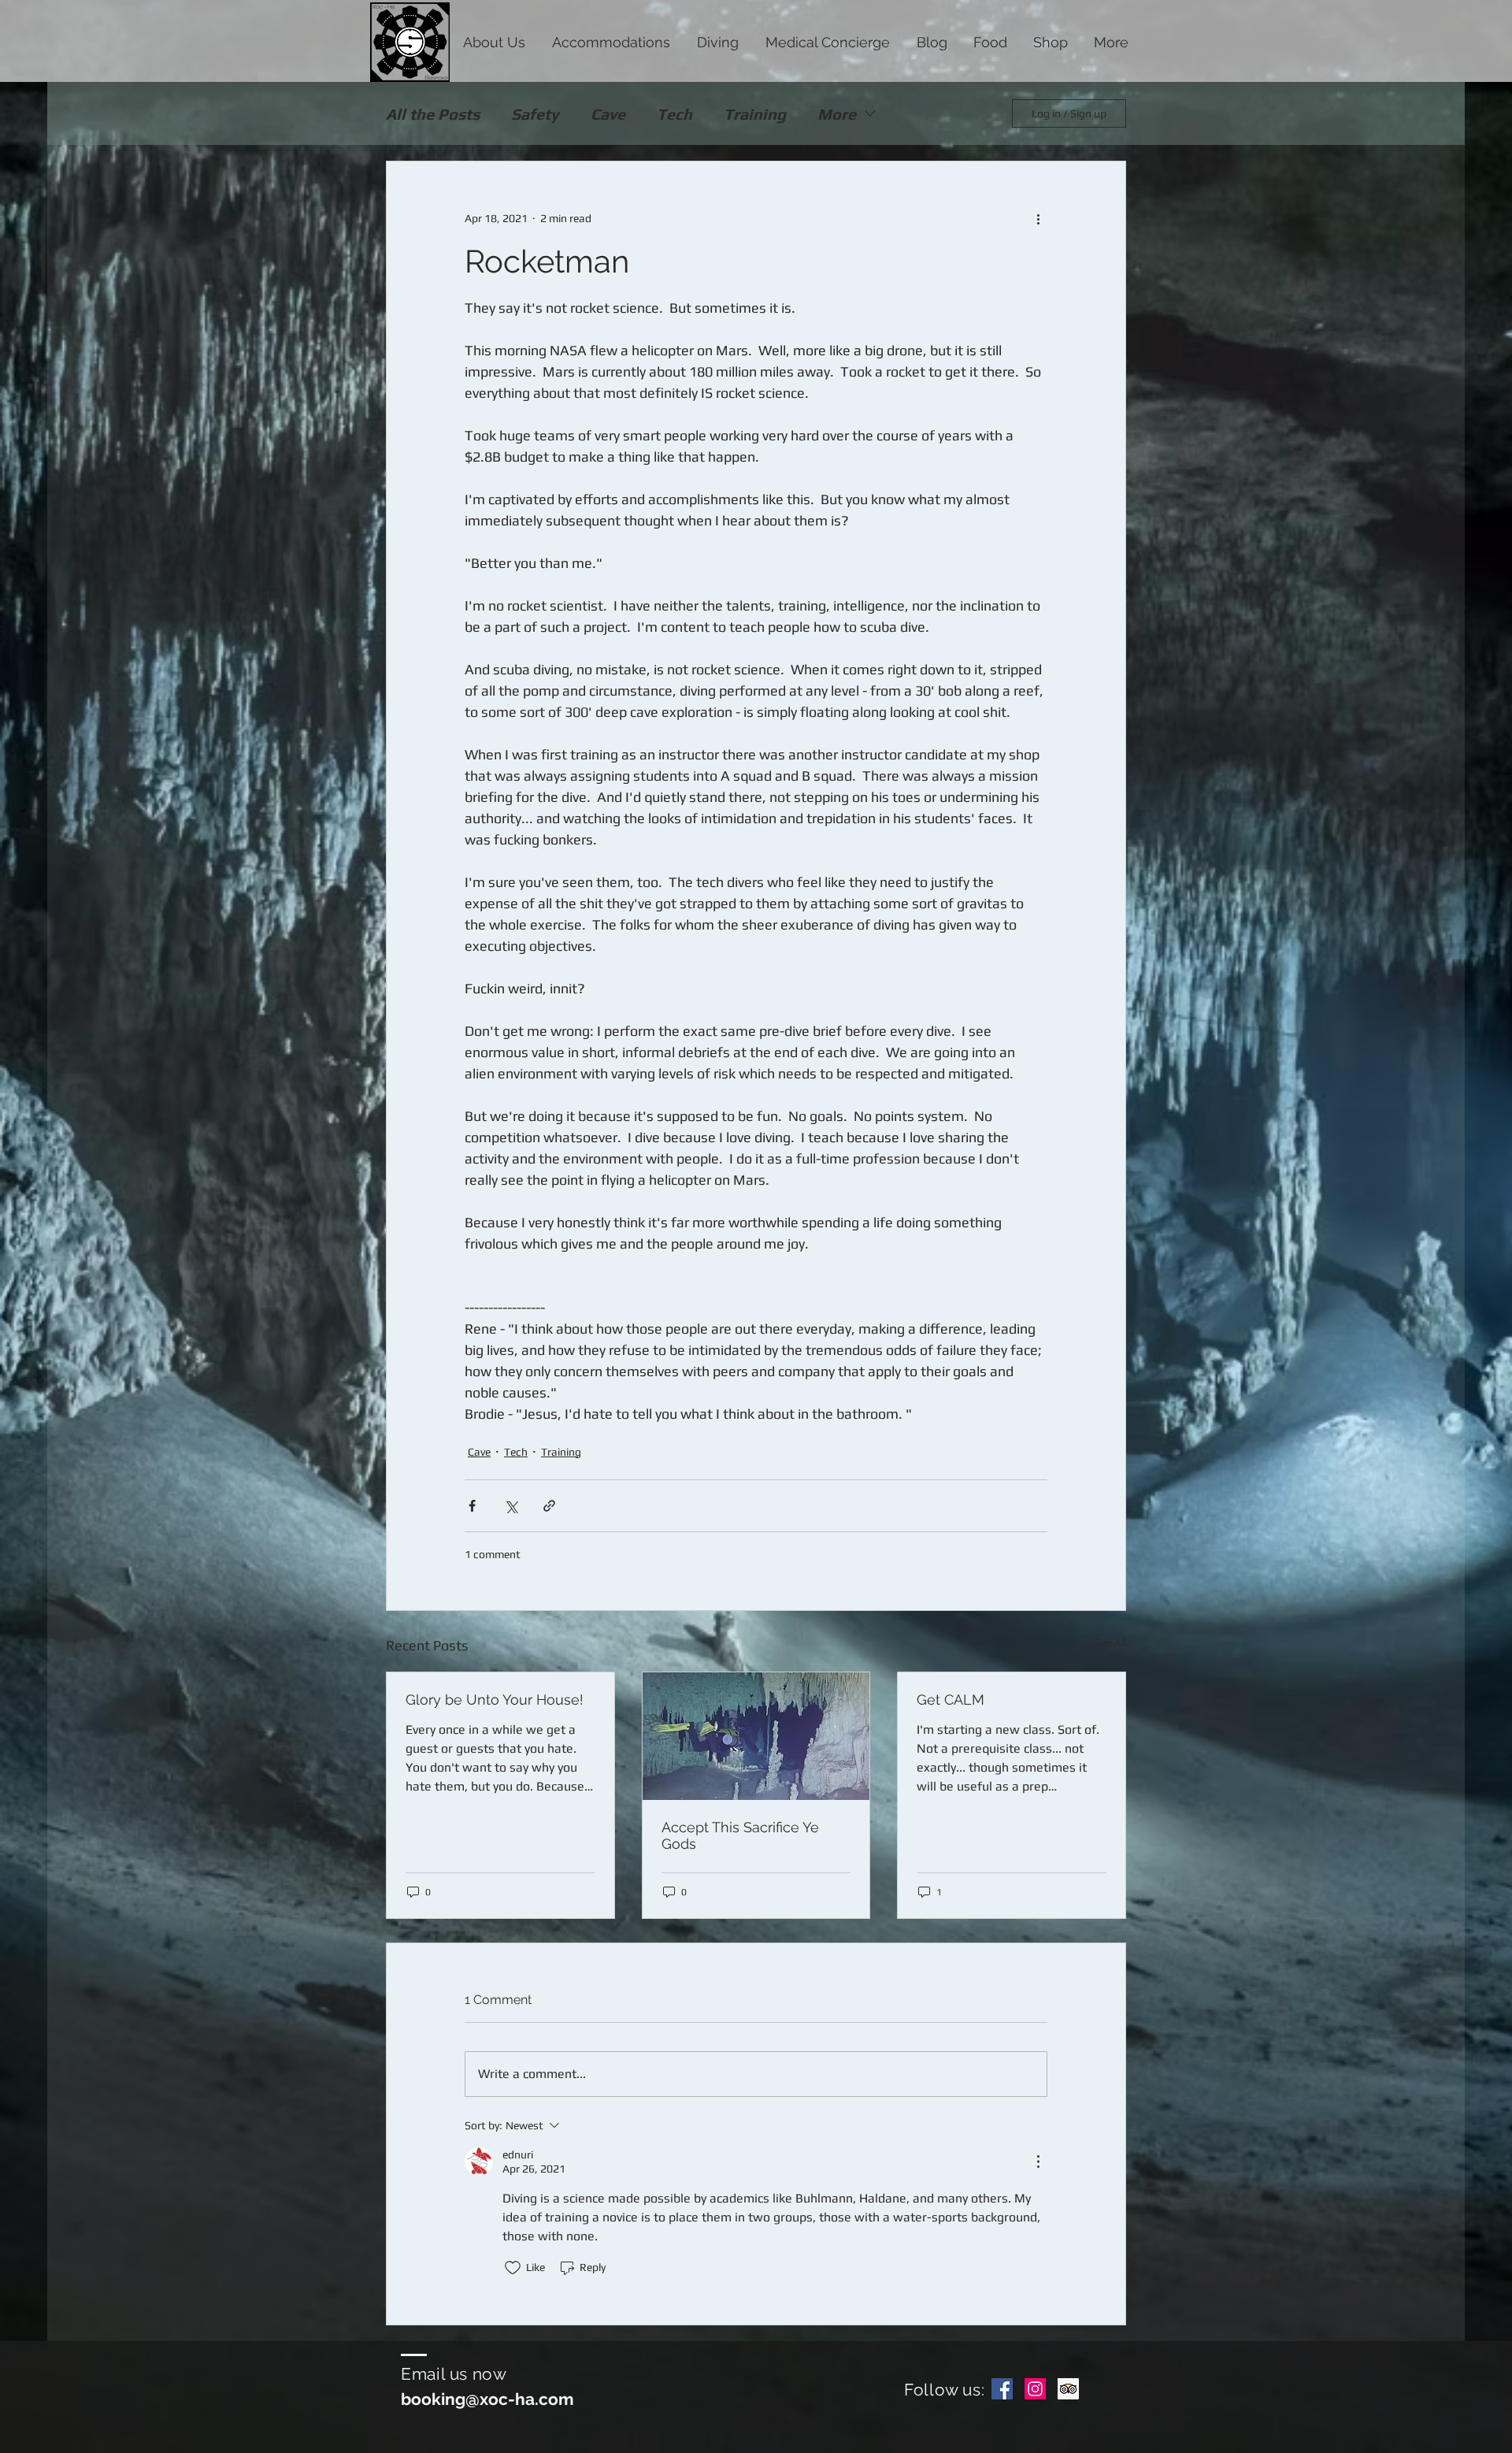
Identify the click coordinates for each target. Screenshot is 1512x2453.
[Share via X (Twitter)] (511, 1506)
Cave (608, 114)
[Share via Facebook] (472, 1506)
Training (755, 114)
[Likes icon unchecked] (513, 2268)
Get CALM (951, 1700)
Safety (535, 114)
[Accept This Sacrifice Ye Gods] (756, 1736)
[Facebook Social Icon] (1002, 2389)
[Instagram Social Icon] (1035, 2389)
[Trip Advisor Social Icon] (1068, 2389)
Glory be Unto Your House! (495, 1700)
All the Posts (433, 114)
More (837, 114)
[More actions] (1038, 218)
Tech (674, 114)
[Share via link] (549, 1506)
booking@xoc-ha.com (487, 2399)
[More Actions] (1038, 2162)
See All (1110, 1642)
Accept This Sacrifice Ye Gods (740, 1835)
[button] (494, 41)
